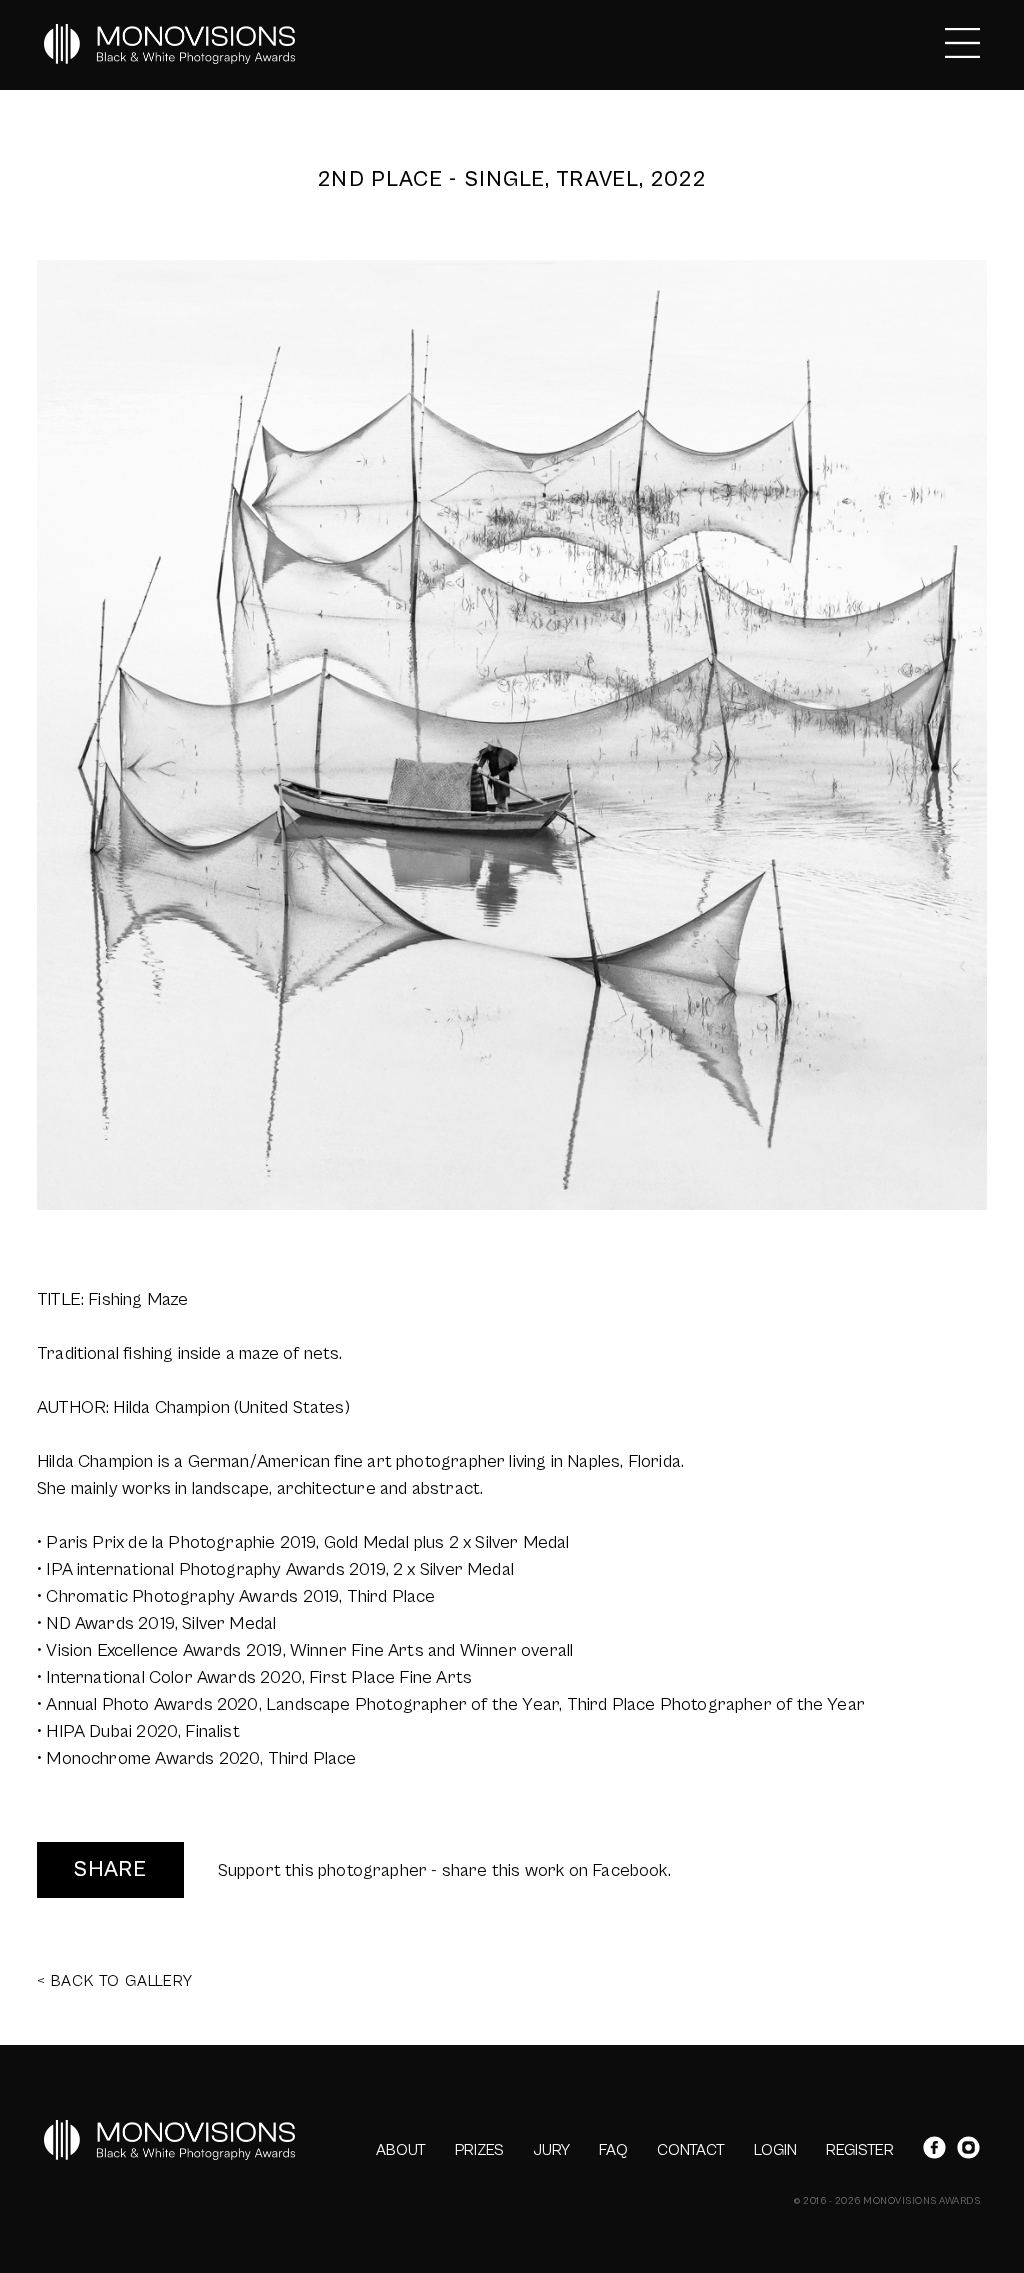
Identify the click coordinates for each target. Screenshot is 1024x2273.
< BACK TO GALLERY (115, 1981)
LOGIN (775, 2150)
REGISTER (860, 2150)
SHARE (110, 1869)
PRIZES (479, 2150)
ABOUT (401, 2150)
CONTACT (691, 2150)
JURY (551, 2150)
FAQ (613, 2150)
